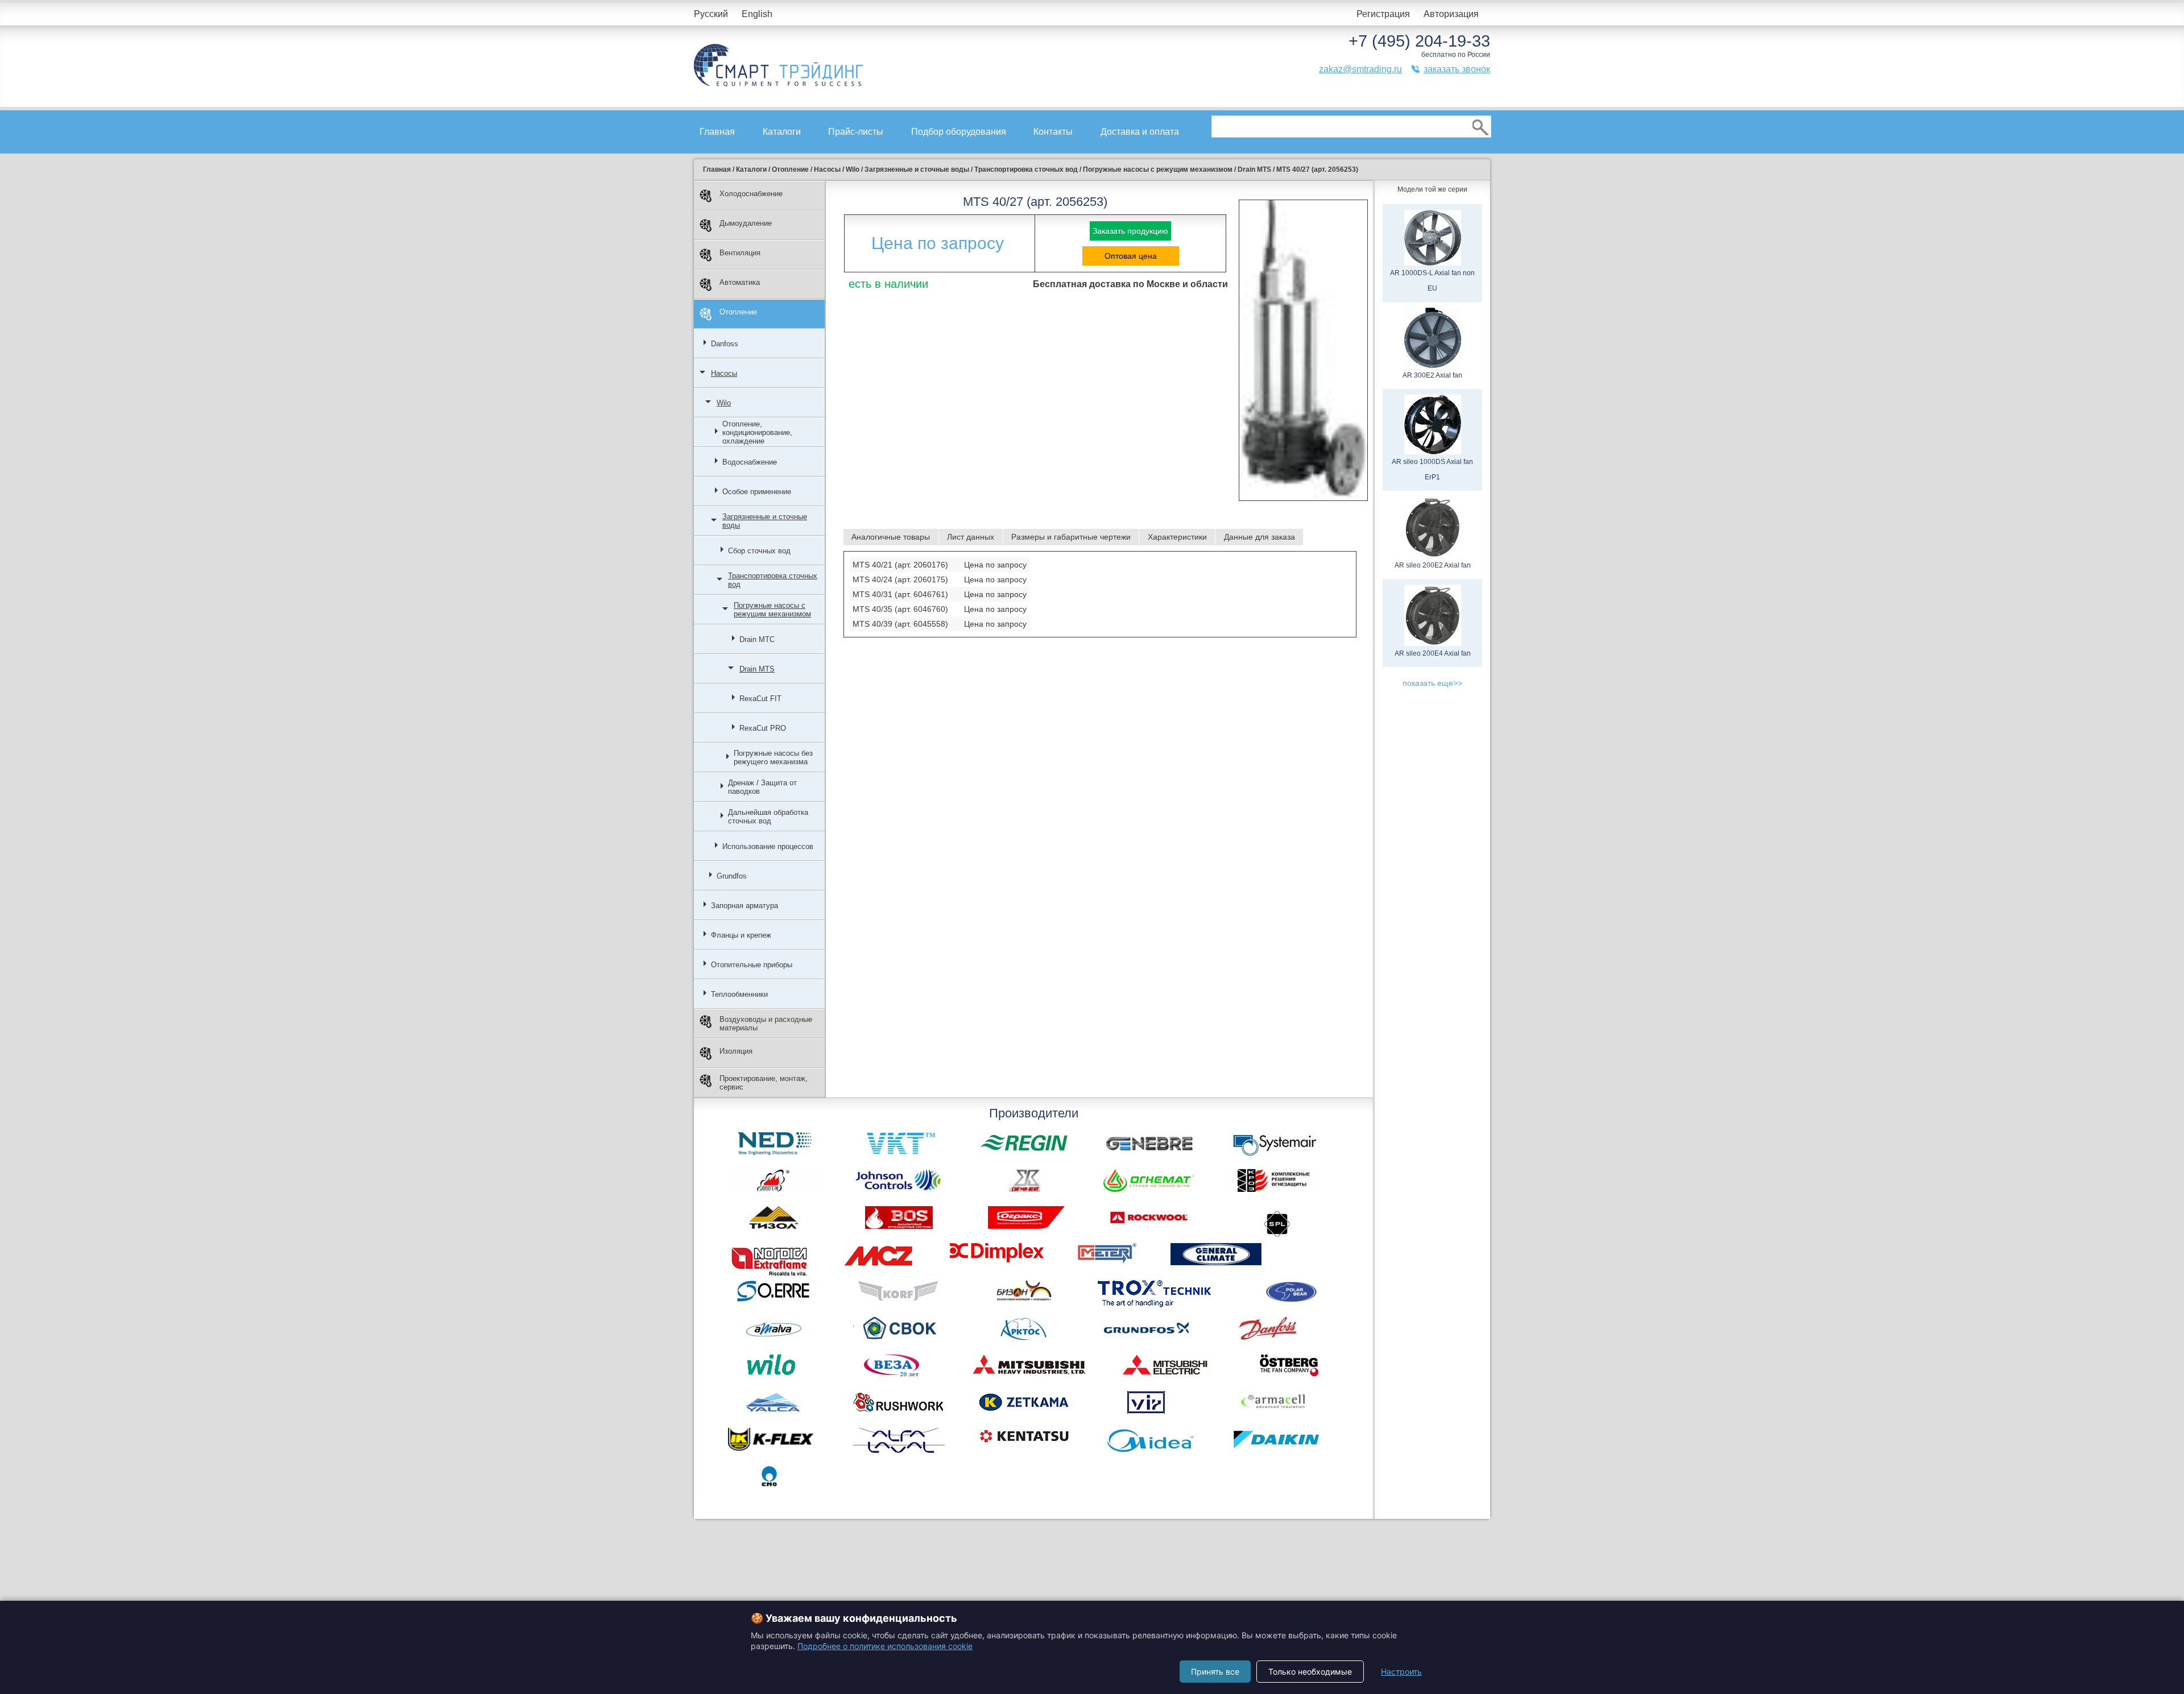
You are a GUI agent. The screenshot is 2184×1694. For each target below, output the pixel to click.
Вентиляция (740, 253)
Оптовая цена (1131, 256)
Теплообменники (739, 994)
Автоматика (740, 282)
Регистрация (1383, 14)
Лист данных (971, 537)
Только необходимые (1310, 1672)
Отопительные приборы (752, 965)
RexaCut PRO (763, 728)
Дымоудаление (746, 223)
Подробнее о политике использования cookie (885, 1646)
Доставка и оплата (1140, 132)
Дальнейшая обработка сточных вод (768, 817)
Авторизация (1451, 14)
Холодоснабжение (751, 194)
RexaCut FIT (760, 699)
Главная (717, 132)
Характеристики (1177, 537)
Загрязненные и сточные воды (765, 521)
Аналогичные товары (891, 537)
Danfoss (725, 344)
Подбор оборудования (959, 132)
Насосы (724, 373)
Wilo (724, 403)
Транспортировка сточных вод (773, 580)
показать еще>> (1432, 683)
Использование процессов (768, 846)
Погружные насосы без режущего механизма (773, 757)
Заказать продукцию (1130, 231)
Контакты (1053, 132)
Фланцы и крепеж (741, 935)
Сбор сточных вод (759, 551)
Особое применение (757, 492)
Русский (711, 14)
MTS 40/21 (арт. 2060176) (900, 565)
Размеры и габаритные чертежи (1071, 537)
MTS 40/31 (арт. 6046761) (900, 594)
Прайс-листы (856, 132)
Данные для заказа (1259, 537)
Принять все (1215, 1672)
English (757, 14)
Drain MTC (757, 639)
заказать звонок (1457, 69)
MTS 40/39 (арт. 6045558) (900, 624)
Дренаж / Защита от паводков (762, 787)
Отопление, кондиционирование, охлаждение (757, 432)
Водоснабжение (750, 462)
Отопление (738, 312)
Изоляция (736, 1051)
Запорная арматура (744, 906)
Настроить (1401, 1672)
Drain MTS (757, 669)
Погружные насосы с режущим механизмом (772, 610)
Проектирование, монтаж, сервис (764, 1083)
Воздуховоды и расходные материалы (766, 1024)
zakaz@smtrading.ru (1360, 69)
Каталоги (782, 132)
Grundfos (732, 876)
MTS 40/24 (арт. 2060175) (900, 579)
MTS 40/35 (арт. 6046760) (900, 609)
